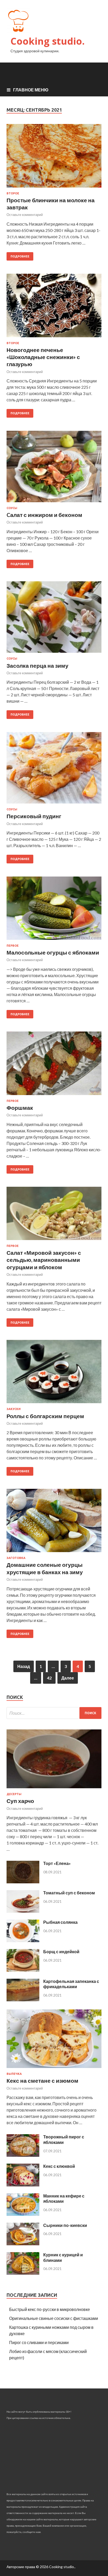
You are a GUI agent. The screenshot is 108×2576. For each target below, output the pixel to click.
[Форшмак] (54, 1065)
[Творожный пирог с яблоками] (23, 2155)
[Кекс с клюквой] (23, 2185)
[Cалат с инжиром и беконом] (54, 469)
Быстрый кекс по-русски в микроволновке (50, 2309)
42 (49, 1678)
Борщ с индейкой (61, 1952)
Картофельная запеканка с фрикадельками (71, 1984)
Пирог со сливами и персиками (39, 2342)
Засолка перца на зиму (37, 665)
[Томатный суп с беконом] (23, 1911)
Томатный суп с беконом (69, 1893)
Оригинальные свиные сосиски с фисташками (54, 2318)
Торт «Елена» (57, 1863)
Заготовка (16, 1558)
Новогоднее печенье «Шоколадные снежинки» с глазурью (43, 357)
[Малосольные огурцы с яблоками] (54, 910)
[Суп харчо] (54, 1789)
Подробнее (20, 256)
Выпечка (14, 2074)
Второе (13, 193)
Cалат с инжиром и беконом (44, 515)
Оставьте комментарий (25, 215)
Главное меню (31, 90)
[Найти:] (54, 1713)
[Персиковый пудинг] (54, 770)
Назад (24, 1666)
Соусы (12, 508)
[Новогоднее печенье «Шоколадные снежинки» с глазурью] (54, 307)
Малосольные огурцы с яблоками (53, 952)
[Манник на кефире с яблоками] (23, 2214)
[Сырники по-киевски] (23, 2244)
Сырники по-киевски (65, 2225)
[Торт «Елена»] (23, 1882)
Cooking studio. (48, 41)
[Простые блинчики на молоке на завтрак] (54, 158)
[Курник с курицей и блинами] (23, 2273)
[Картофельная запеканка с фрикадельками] (23, 2000)
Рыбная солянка (60, 1922)
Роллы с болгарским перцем (45, 1416)
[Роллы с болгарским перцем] (54, 1374)
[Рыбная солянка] (23, 1940)
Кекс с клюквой (59, 2166)
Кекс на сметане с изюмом (42, 2080)
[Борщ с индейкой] (23, 1970)
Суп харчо (20, 1801)
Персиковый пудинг (34, 816)
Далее (68, 1678)
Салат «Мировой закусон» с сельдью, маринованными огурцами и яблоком (44, 1260)
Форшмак (20, 1108)
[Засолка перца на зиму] (54, 619)
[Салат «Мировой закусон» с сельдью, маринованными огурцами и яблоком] (54, 1216)
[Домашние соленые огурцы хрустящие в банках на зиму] (54, 1523)
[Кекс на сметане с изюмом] (54, 2069)
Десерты (14, 1794)
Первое (13, 946)
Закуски (14, 1409)
